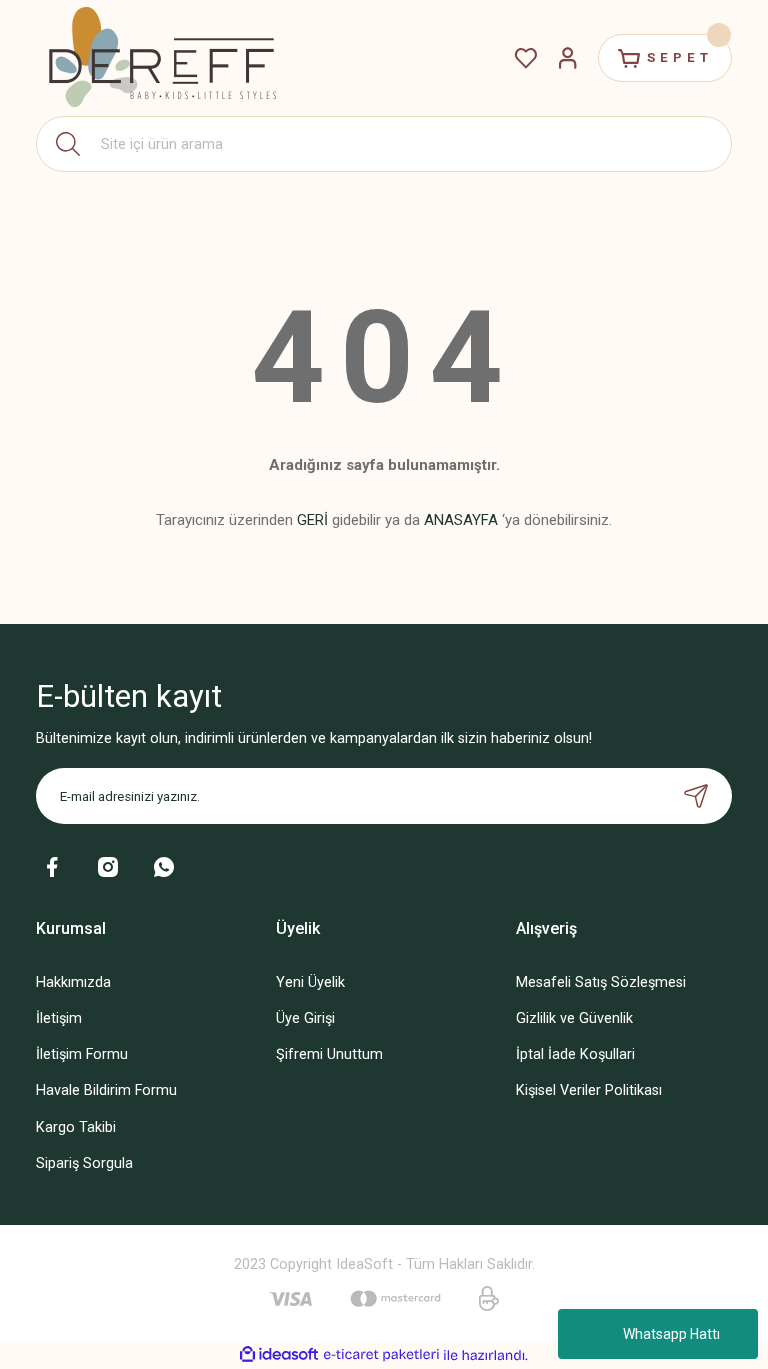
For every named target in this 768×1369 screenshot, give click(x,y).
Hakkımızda (73, 982)
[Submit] (696, 796)
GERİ (312, 520)
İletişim (59, 1018)
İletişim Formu (82, 1054)
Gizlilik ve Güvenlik (574, 1018)
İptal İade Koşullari (575, 1054)
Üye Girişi (305, 1018)
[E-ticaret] (381, 1355)
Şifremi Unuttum (329, 1054)
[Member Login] (568, 58)
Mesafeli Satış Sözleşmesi (601, 982)
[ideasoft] (279, 1355)
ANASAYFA (461, 520)
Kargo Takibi (76, 1127)
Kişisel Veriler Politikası (589, 1090)
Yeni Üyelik (310, 982)
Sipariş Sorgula (84, 1163)
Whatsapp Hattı (671, 1334)
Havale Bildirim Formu (106, 1090)
